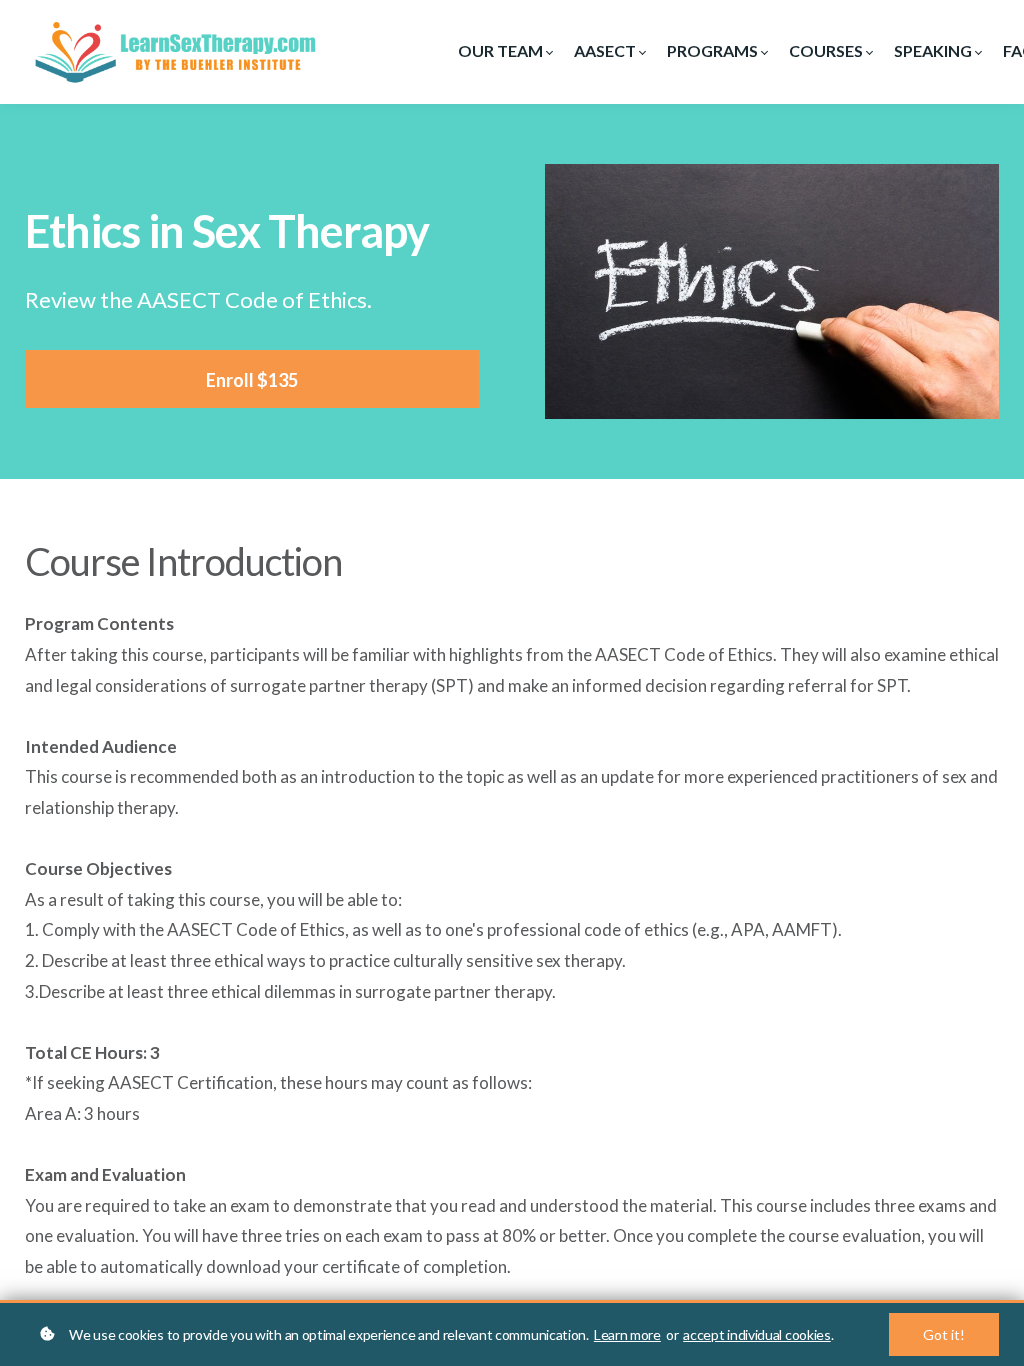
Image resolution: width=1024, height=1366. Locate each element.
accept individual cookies (757, 1334)
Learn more (627, 1334)
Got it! (944, 1334)
